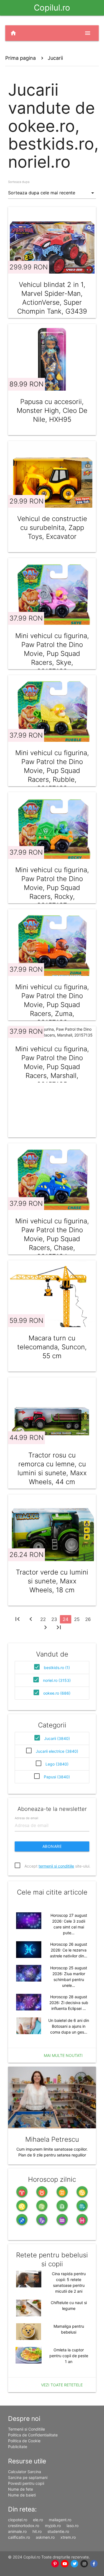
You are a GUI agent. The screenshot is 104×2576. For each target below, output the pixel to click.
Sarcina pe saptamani (28, 2477)
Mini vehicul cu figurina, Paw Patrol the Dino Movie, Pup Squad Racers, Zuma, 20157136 (52, 1005)
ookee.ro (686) (57, 1693)
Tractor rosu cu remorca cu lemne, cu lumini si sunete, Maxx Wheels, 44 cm (52, 1468)
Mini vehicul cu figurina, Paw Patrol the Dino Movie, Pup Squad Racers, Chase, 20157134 (52, 1239)
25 (77, 1619)
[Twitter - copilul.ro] (74, 2564)
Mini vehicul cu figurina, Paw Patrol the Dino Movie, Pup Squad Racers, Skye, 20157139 (52, 654)
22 (43, 1619)
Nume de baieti (22, 2495)
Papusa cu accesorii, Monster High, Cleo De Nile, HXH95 (52, 411)
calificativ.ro (19, 2537)
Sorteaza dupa (19, 182)
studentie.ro (58, 2531)
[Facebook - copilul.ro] (94, 2564)
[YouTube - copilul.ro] (65, 2564)
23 (54, 1619)
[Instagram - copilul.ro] (84, 2564)
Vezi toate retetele (62, 2385)
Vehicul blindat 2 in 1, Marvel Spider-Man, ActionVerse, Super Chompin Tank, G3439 (52, 298)
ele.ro (38, 2520)
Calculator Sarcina (25, 2472)
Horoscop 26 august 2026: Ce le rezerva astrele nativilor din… (69, 1950)
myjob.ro (53, 2526)
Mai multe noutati (63, 2055)
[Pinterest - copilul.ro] (55, 2564)
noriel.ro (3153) (57, 1680)
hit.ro (37, 2531)
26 (88, 1619)
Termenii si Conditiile (26, 2429)
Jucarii (55, 58)
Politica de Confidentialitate (33, 2435)
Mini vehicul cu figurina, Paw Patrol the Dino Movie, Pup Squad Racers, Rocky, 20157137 (52, 888)
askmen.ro (45, 2537)
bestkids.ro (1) (57, 1668)
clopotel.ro (18, 2520)
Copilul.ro (52, 8)
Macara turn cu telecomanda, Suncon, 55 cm (52, 1347)
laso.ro (73, 2526)
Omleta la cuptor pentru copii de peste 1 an (69, 2356)
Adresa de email (26, 1818)
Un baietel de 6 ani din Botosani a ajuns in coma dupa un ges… (69, 2026)
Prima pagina (21, 58)
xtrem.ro (68, 2537)
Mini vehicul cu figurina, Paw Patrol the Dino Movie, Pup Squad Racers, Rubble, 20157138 (52, 771)
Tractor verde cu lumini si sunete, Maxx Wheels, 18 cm (52, 1581)
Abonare (52, 1846)
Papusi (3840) (57, 1777)
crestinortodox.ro (24, 2526)
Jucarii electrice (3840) (57, 1751)
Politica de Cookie (24, 2441)
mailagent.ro (60, 2520)
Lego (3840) (57, 1764)
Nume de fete (21, 2489)
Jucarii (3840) (57, 1738)
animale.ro (17, 2531)
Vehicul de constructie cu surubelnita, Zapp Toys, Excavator (52, 528)
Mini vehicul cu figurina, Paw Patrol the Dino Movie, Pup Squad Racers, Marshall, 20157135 (52, 1067)
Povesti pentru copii (26, 2483)
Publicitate (18, 2447)
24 (66, 1619)
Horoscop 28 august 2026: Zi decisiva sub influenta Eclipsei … (69, 2003)
